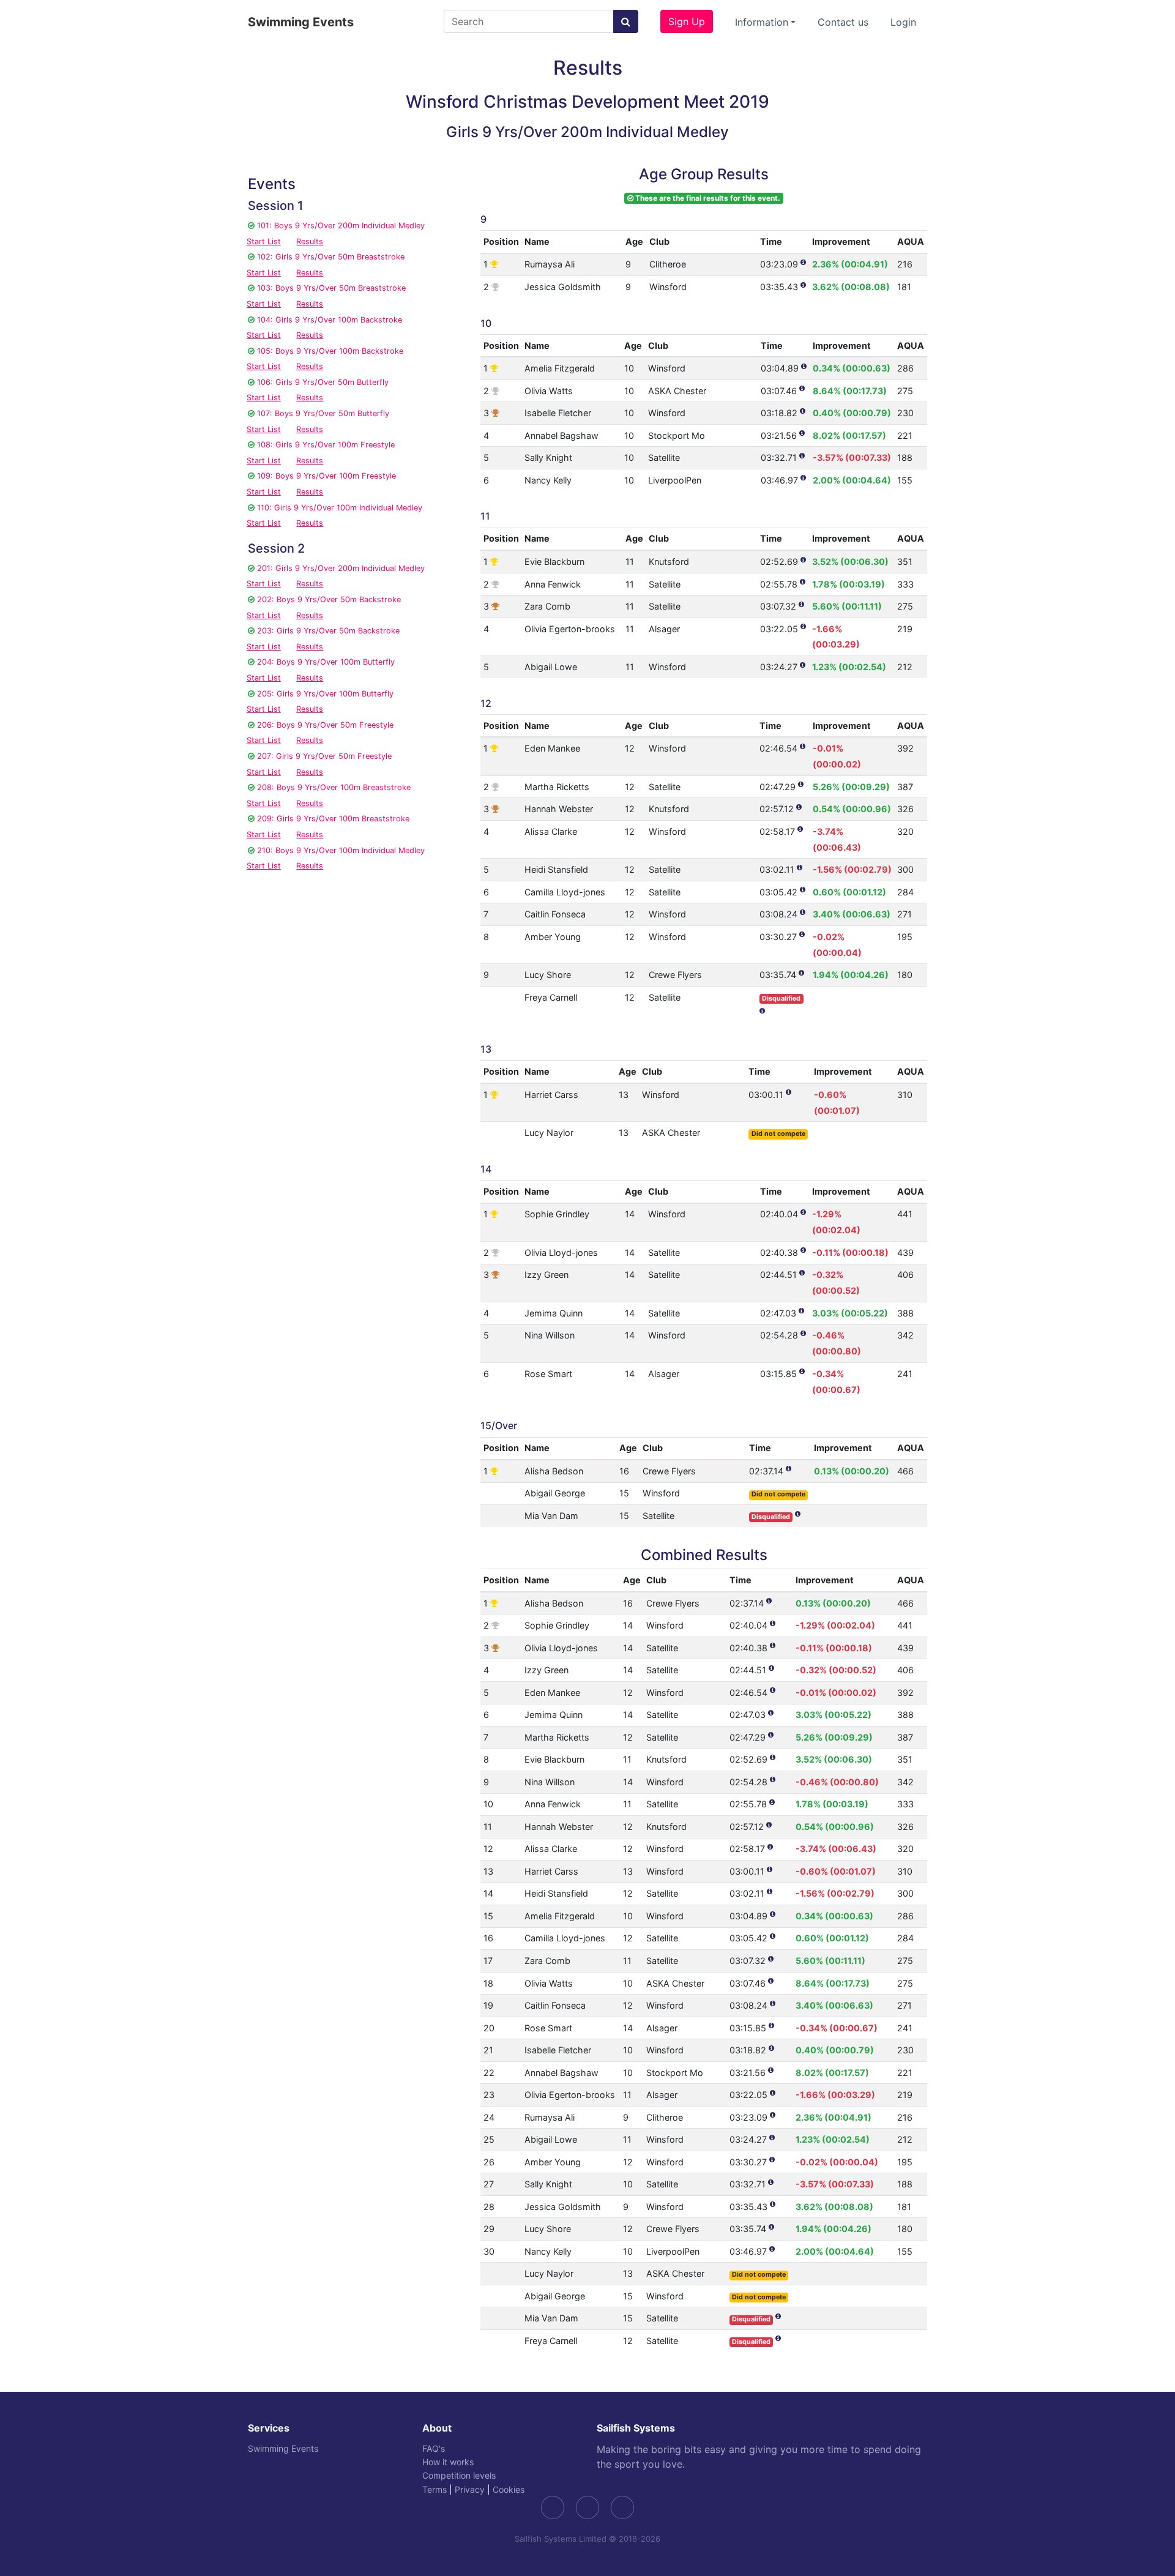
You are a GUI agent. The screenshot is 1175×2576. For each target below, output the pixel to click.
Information (762, 22)
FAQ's (434, 2448)
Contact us (843, 22)
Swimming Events (301, 22)
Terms (435, 2489)
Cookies (509, 2489)
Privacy (470, 2489)
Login (903, 22)
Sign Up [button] (687, 21)
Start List (264, 241)
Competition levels (459, 2475)
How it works (448, 2462)
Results (310, 241)
